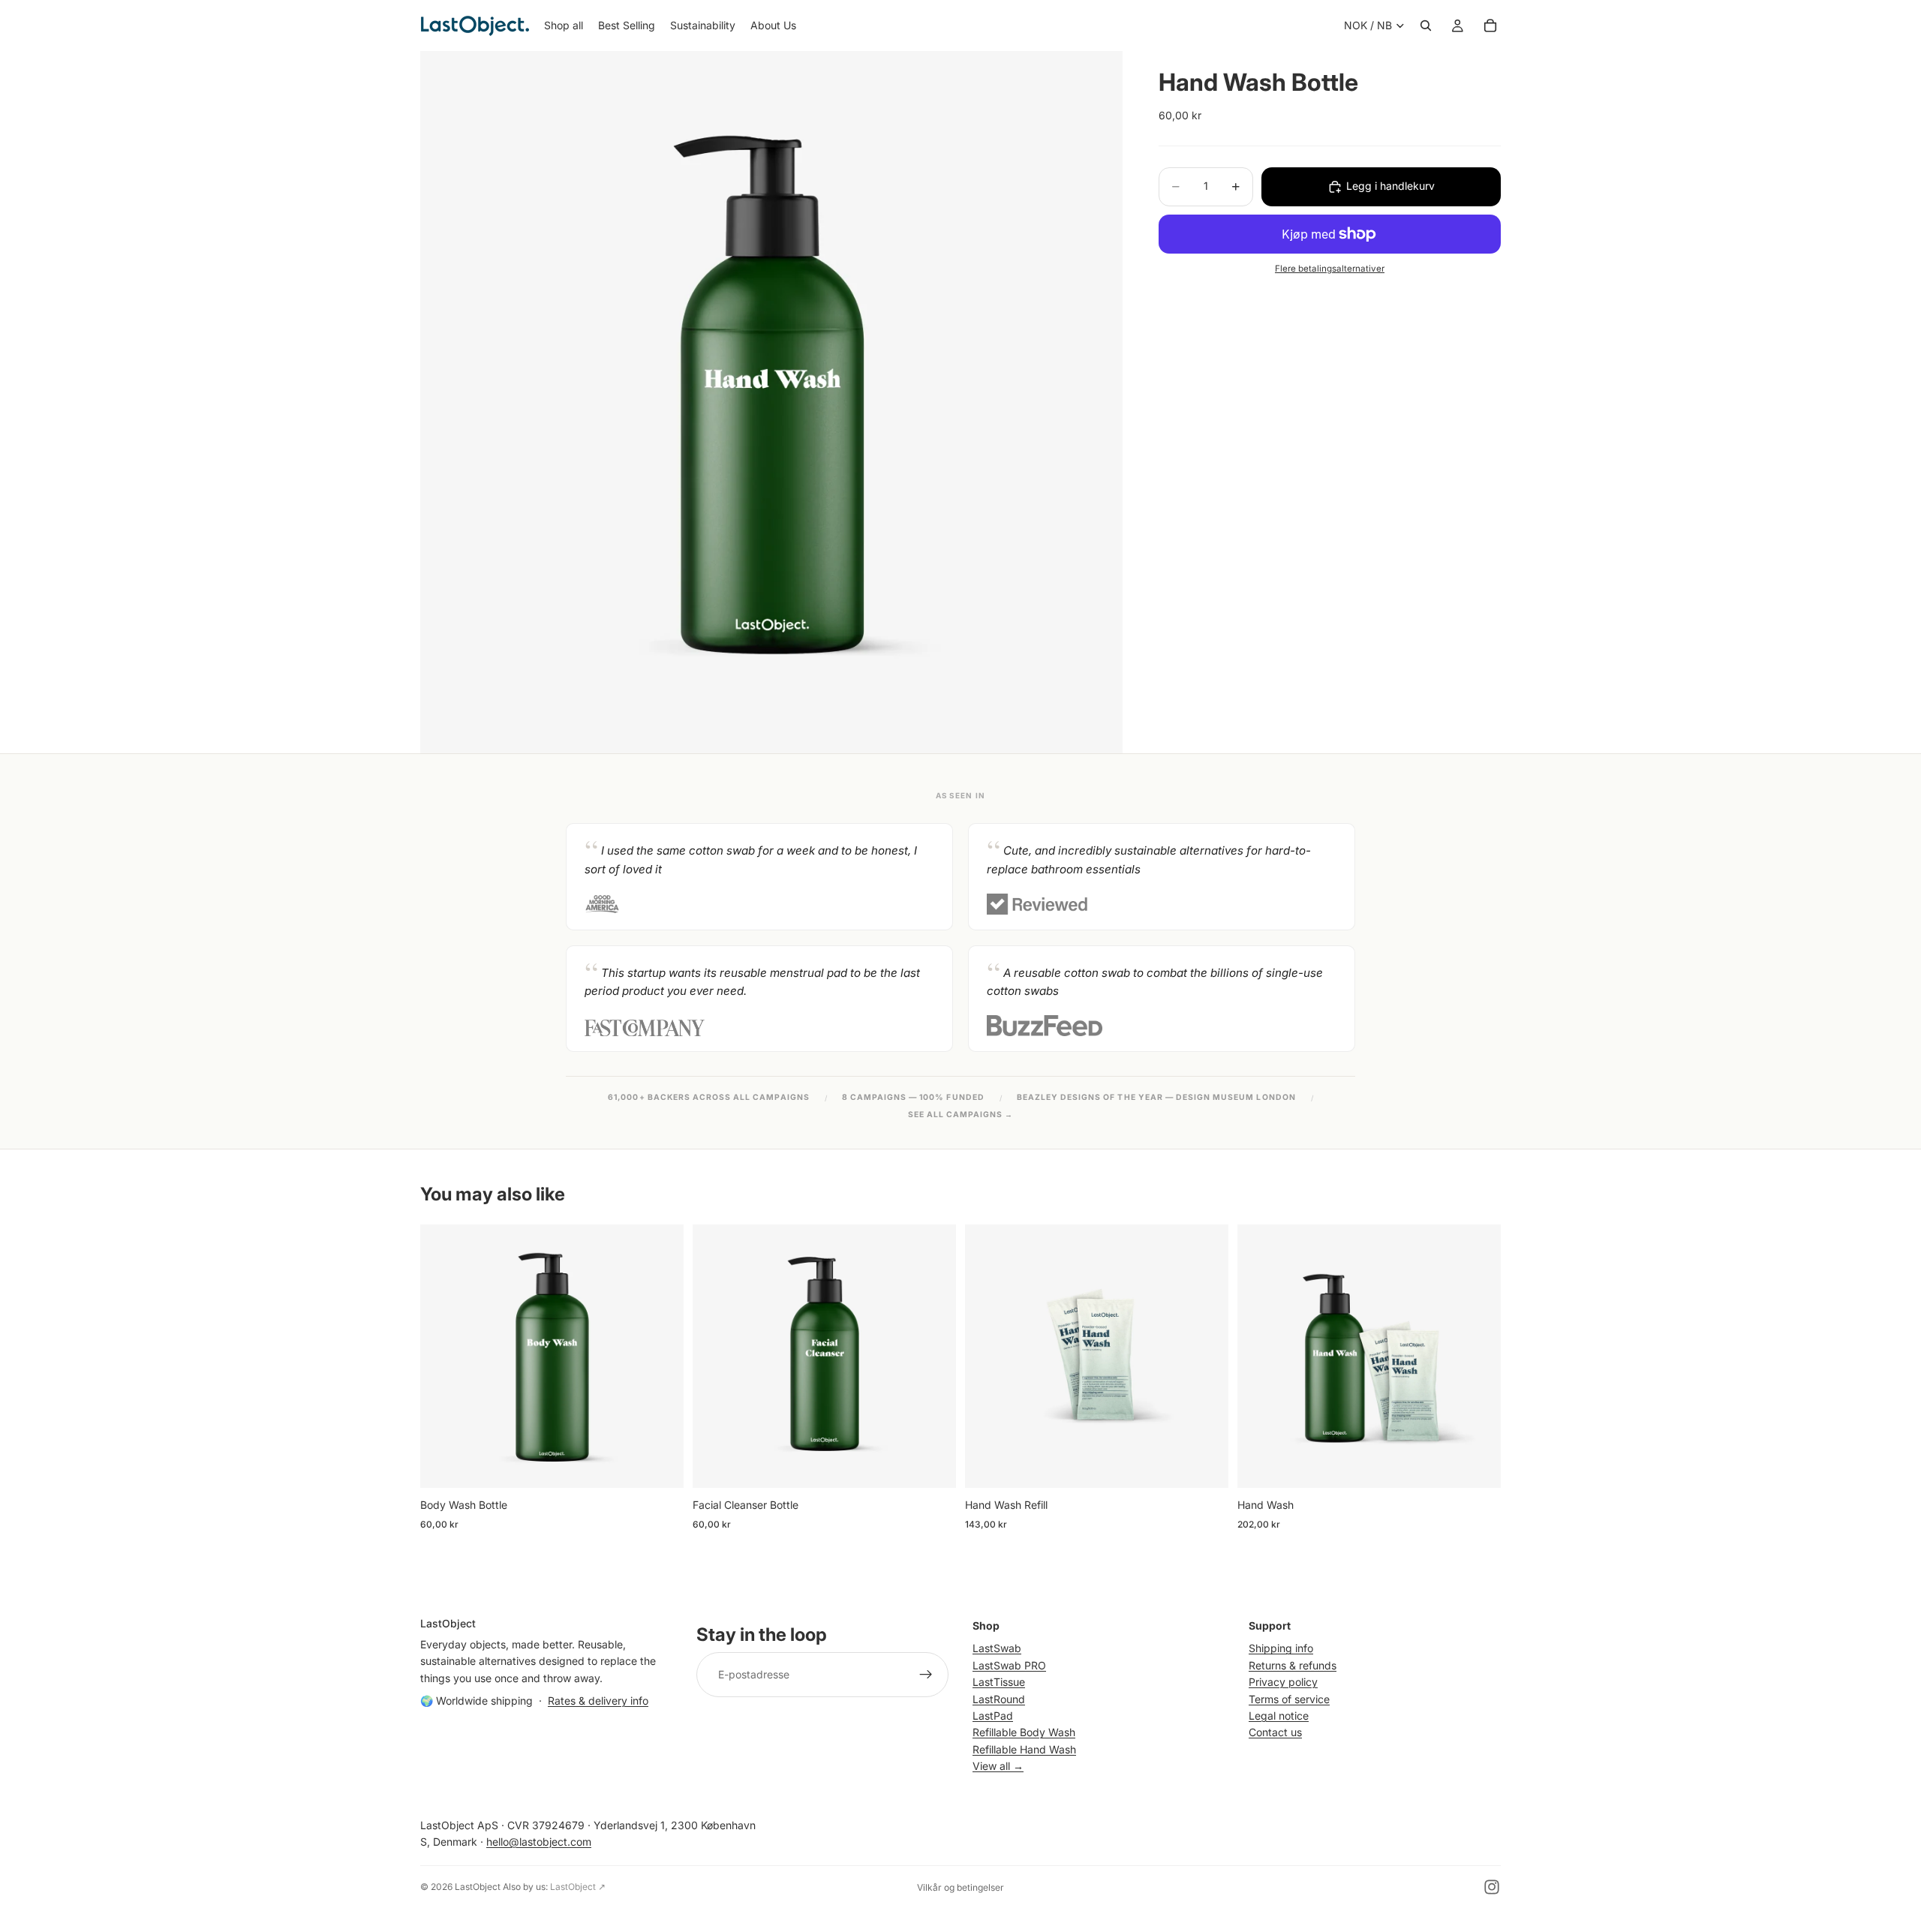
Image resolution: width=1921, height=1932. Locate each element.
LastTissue (999, 1682)
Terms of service (1289, 1698)
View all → (998, 1766)
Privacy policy (1283, 1682)
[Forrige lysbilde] (988, 1356)
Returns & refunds (1293, 1665)
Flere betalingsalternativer (1330, 269)
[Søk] (1426, 26)
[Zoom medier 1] (771, 402)
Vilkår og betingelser (960, 1887)
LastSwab (997, 1648)
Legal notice (1279, 1716)
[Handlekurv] (1490, 26)
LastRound (999, 1698)
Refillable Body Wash (1024, 1732)
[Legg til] (660, 1465)
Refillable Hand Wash (1024, 1749)
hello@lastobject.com (539, 1842)
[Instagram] (1492, 1887)
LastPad (993, 1716)
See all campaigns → (961, 1115)
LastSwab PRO (1009, 1665)
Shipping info (1281, 1648)
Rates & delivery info (598, 1701)
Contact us (1275, 1732)
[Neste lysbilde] (1206, 1356)
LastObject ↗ (578, 1887)
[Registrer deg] (926, 1675)
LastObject (478, 1887)
